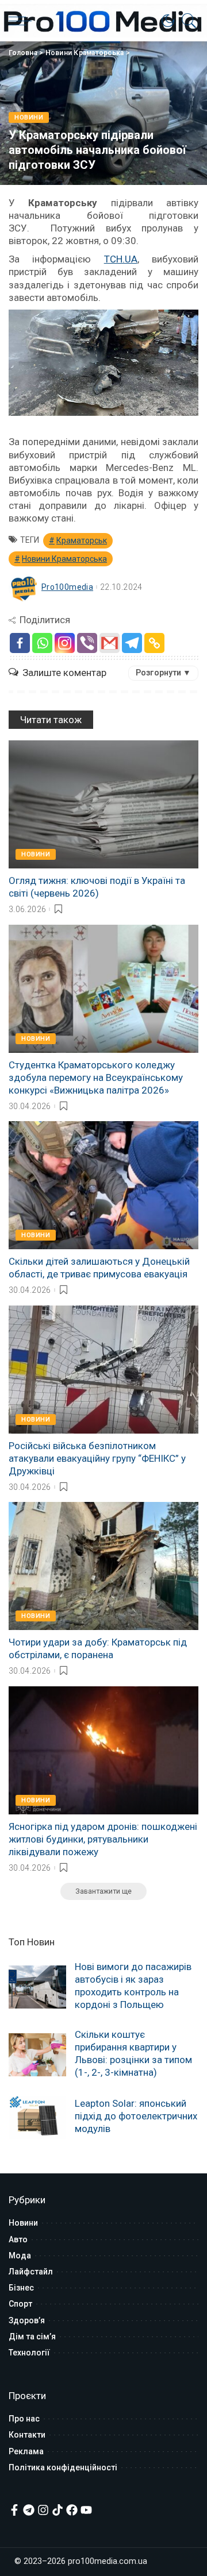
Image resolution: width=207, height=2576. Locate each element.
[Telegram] (132, 643)
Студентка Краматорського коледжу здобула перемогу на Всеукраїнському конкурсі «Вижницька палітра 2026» (96, 1077)
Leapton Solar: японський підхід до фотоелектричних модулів (136, 2116)
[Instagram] (65, 643)
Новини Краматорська (85, 53)
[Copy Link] (154, 643)
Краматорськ (82, 540)
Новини (29, 117)
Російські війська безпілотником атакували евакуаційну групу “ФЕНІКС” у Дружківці (97, 1458)
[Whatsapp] (42, 643)
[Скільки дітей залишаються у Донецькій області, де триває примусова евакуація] (103, 1185)
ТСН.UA (121, 259)
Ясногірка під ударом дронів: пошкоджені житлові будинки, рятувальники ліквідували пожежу (103, 1839)
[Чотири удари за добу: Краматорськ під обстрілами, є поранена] (103, 1566)
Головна (23, 53)
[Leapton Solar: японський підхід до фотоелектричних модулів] (37, 2117)
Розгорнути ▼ (163, 673)
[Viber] (87, 643)
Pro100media (67, 587)
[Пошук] (186, 21)
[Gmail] (110, 643)
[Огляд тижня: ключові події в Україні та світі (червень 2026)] (103, 804)
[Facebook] (20, 643)
